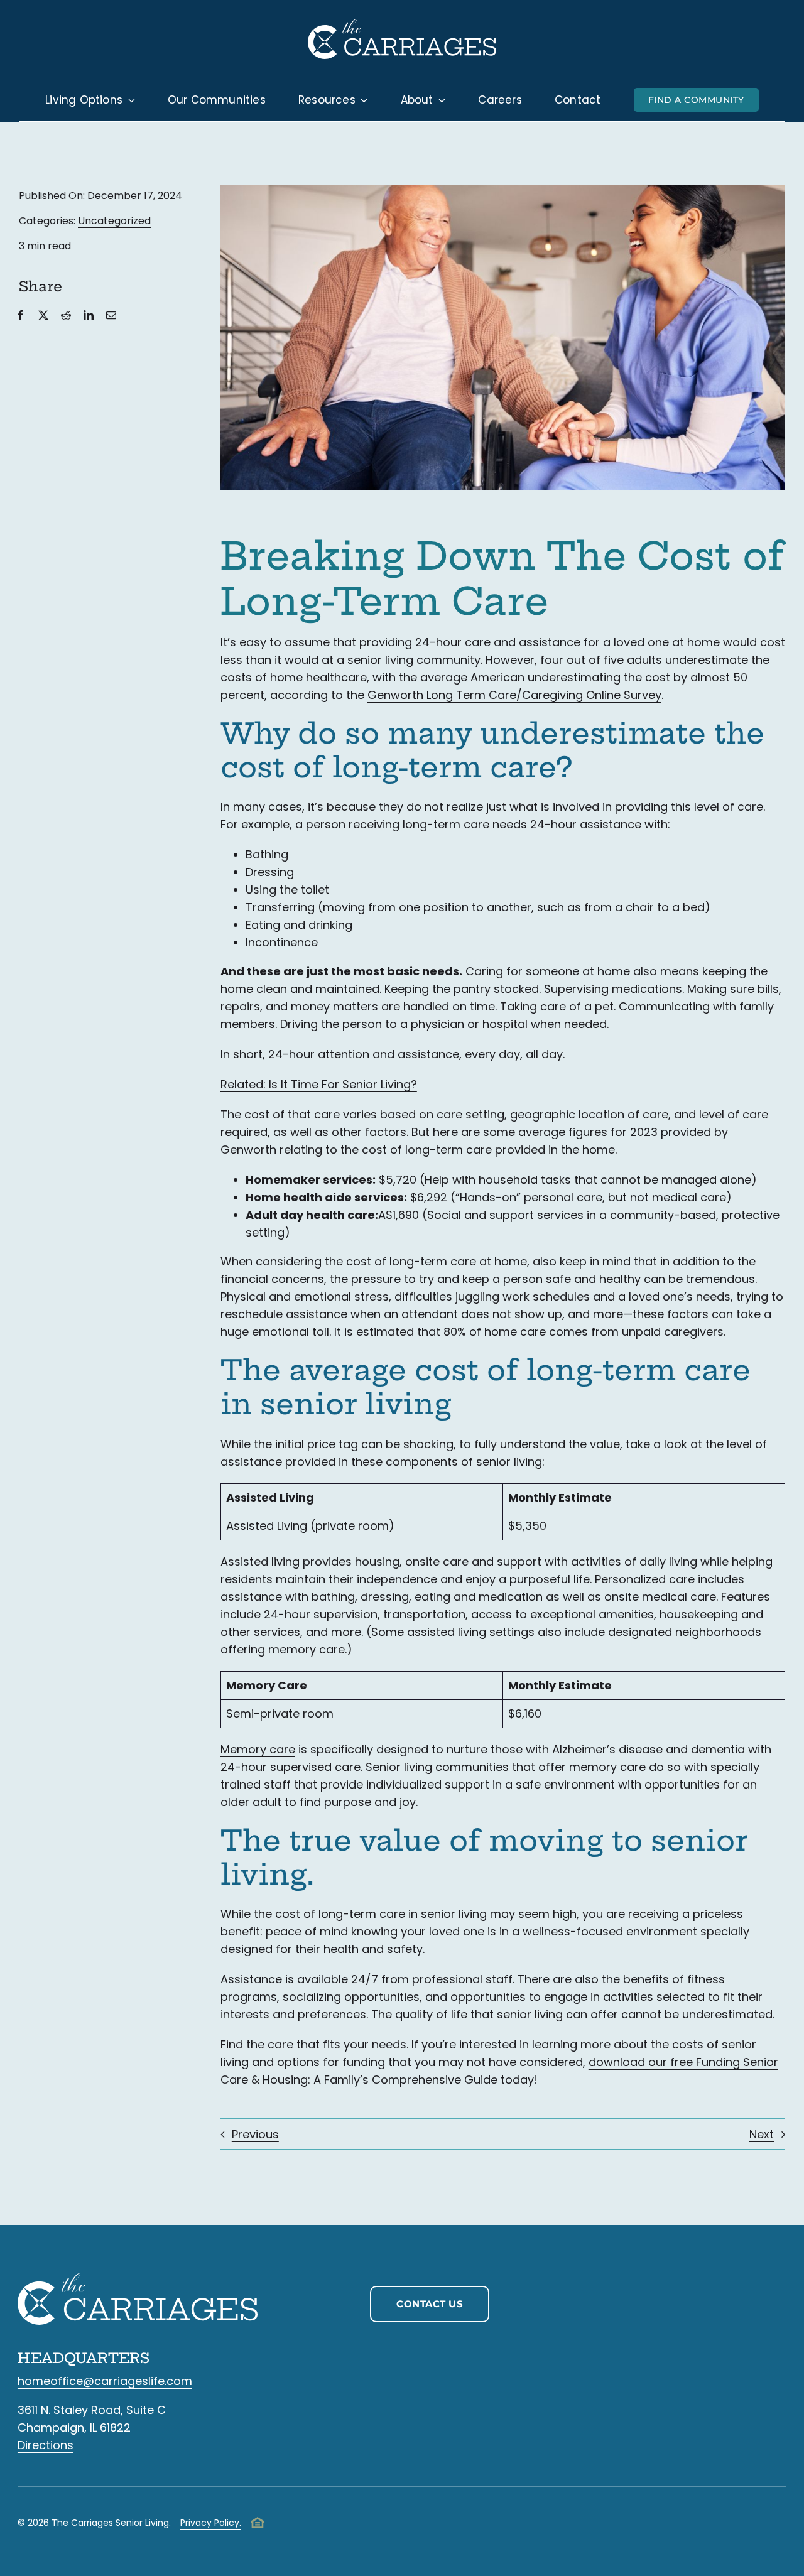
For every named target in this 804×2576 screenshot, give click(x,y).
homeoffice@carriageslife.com (105, 2381)
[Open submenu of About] (440, 100)
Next (762, 2134)
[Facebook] (21, 316)
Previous (255, 2134)
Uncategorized (114, 221)
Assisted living (260, 1561)
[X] (43, 316)
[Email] (111, 316)
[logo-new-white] (402, 24)
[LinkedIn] (89, 316)
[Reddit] (66, 316)
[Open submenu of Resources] (362, 100)
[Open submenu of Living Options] (129, 100)
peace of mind (307, 1931)
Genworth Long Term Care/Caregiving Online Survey (514, 695)
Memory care (258, 1749)
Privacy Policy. (211, 2523)
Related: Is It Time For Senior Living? (319, 1084)
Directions (46, 2445)
